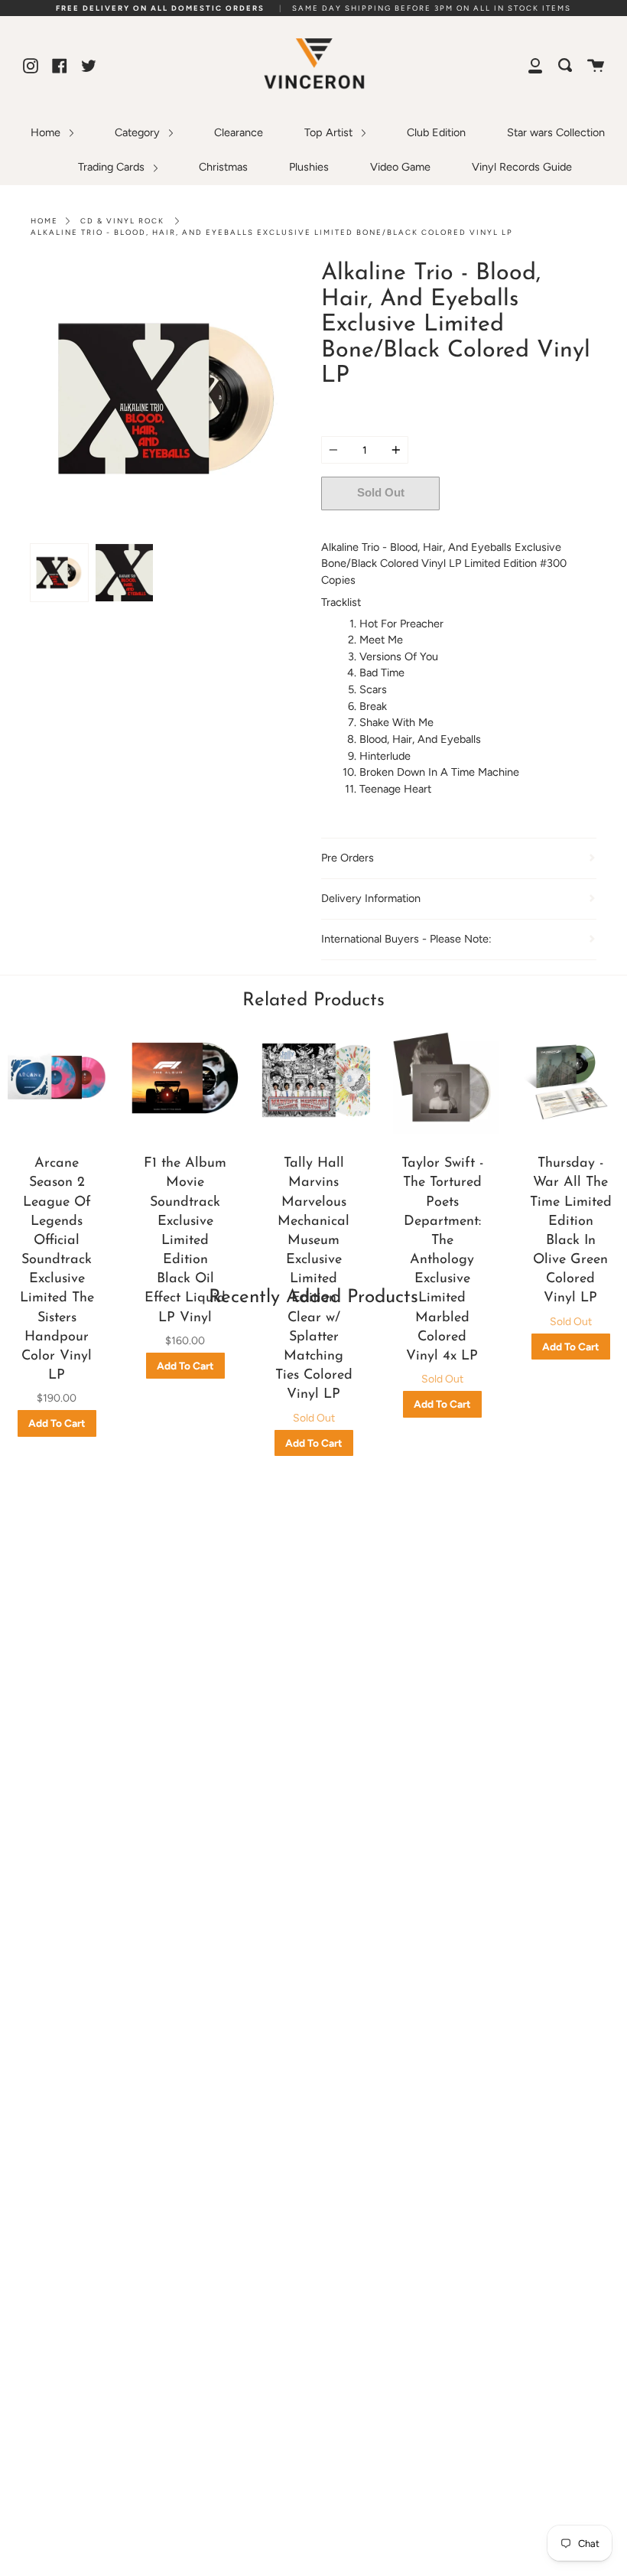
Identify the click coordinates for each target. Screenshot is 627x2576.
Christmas (223, 167)
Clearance (239, 132)
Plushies (309, 167)
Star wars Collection (556, 132)
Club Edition (436, 132)
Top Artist (330, 132)
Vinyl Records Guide (522, 167)
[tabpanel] (168, 399)
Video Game (400, 167)
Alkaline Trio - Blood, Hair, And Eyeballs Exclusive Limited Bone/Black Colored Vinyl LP (272, 232)
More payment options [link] (518, 526)
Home (47, 132)
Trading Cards (113, 167)
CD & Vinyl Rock (122, 221)
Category (139, 132)
